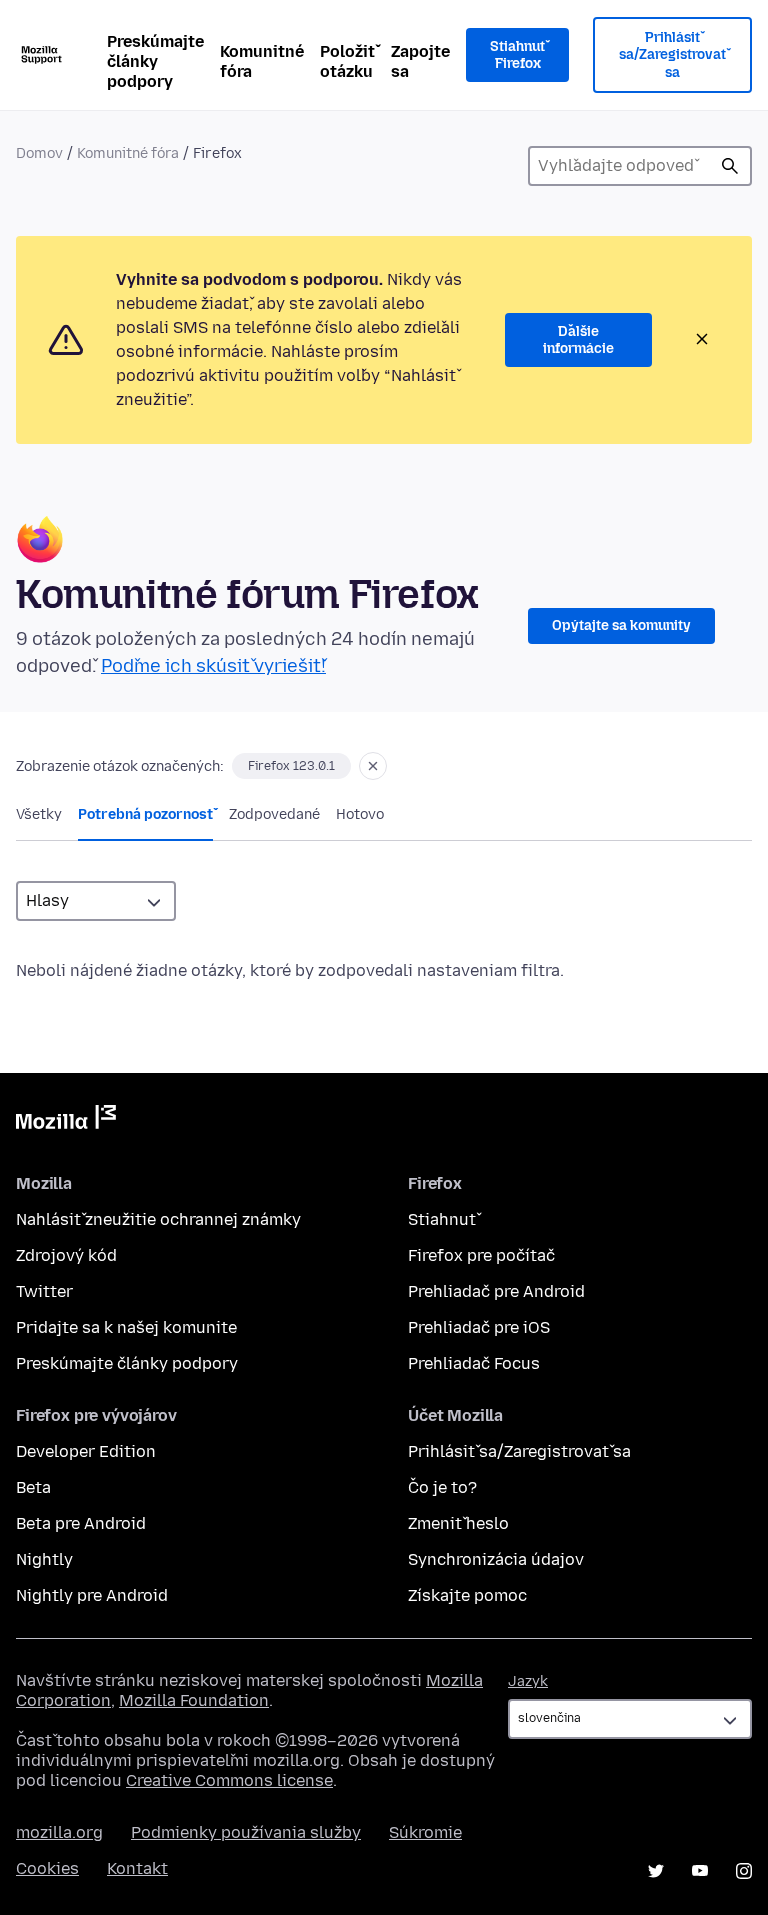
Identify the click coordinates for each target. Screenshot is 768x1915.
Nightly (44, 1559)
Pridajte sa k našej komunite (126, 1327)
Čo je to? (442, 1487)
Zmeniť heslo (458, 1523)
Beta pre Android (81, 1523)
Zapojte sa (420, 61)
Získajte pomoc (467, 1595)
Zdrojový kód (66, 1255)
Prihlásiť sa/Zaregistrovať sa (672, 55)
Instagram (744, 1871)
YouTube (700, 1871)
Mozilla (66, 1121)
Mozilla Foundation (194, 1700)
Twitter (44, 1291)
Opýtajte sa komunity (621, 625)
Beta (33, 1487)
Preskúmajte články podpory (155, 61)
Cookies (47, 1868)
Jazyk (528, 1681)
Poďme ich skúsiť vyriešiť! (213, 666)
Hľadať (730, 166)
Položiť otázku (347, 61)
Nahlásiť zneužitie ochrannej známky (158, 1219)
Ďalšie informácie (578, 340)
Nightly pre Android (92, 1595)
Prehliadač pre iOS (479, 1327)
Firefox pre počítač (481, 1255)
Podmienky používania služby (246, 1832)
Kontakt (137, 1868)
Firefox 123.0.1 (291, 766)
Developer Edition (86, 1451)
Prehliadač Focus (474, 1363)
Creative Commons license (229, 1780)
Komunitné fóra (262, 61)
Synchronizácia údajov (496, 1559)
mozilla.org (59, 1832)
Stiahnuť (442, 1219)
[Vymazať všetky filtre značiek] (373, 766)
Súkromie (425, 1832)
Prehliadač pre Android (496, 1291)
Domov (39, 153)
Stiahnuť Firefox (517, 55)
